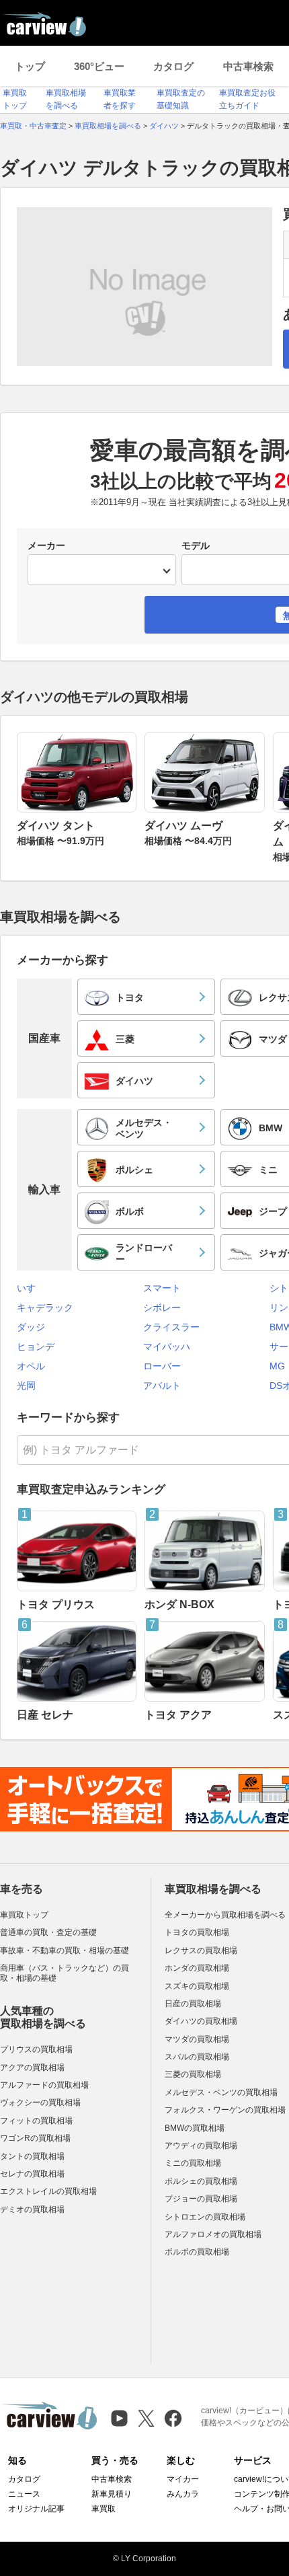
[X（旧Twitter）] (146, 2418)
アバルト (162, 1386)
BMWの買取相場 (195, 2128)
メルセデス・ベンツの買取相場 (221, 2092)
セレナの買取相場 (32, 2174)
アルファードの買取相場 (44, 2085)
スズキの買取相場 (197, 1986)
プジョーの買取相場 (201, 2199)
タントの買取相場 (32, 2156)
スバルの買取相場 (197, 2057)
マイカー (183, 2479)
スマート (162, 1288)
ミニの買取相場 (193, 2163)
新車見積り (112, 2494)
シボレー (162, 1308)
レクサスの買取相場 (201, 1950)
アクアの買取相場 (32, 2068)
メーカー (46, 545)
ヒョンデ (36, 1347)
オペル (31, 1366)
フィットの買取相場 (36, 2121)
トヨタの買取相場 (197, 1932)
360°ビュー (99, 66)
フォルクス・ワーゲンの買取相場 (225, 2110)
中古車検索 (248, 66)
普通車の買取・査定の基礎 (48, 1932)
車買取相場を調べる (213, 1889)
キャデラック (45, 1308)
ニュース (24, 2494)
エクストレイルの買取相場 (48, 2191)
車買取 (104, 2509)
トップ (30, 66)
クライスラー (171, 1327)
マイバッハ (167, 1347)
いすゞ (31, 1288)
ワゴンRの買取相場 (35, 2138)
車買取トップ (24, 1915)
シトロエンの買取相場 (205, 2217)
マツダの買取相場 (197, 2039)
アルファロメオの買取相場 (213, 2234)
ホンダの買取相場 (197, 1968)
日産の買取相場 (193, 2004)
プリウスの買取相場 (36, 2049)
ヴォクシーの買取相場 (40, 2103)
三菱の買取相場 (193, 2074)
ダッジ (31, 1327)
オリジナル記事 (36, 2509)
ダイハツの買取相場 (201, 2021)
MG (277, 1366)
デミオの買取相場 (32, 2209)
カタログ (173, 66)
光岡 (26, 1386)
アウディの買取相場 (201, 2146)
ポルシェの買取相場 (201, 2181)
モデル (196, 545)
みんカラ (183, 2494)
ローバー (162, 1366)
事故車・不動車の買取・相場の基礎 (65, 1950)
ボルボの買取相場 (197, 2252)
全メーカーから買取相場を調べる (225, 1915)
